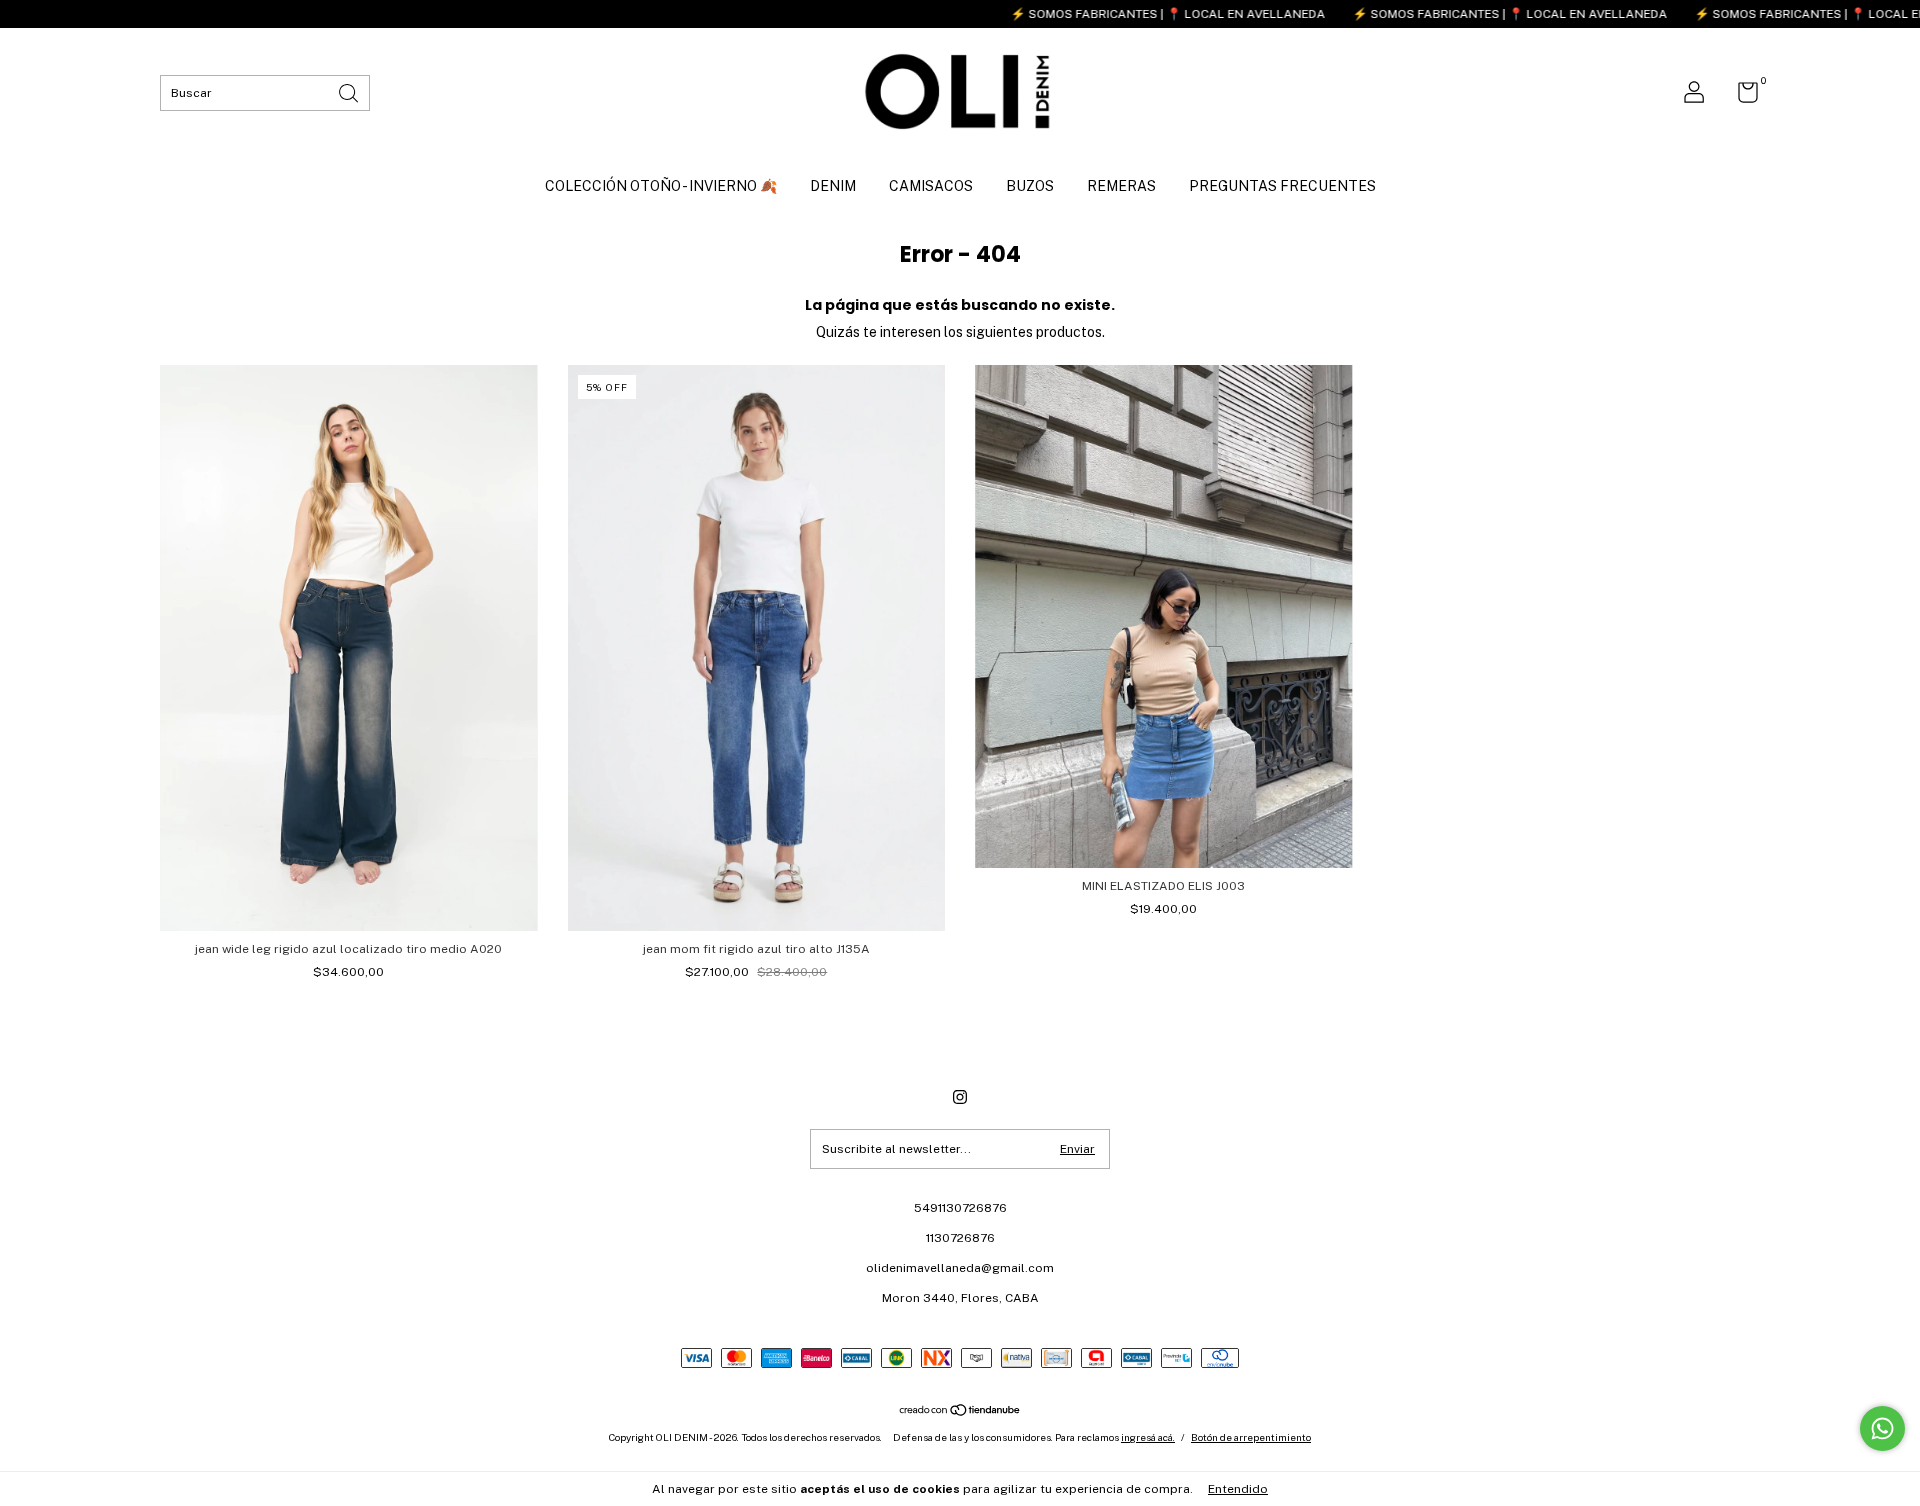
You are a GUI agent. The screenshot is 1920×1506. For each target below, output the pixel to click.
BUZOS (1030, 186)
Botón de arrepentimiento (1251, 1437)
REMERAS (1121, 186)
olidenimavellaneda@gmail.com (960, 1268)
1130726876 (960, 1238)
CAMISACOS (931, 186)
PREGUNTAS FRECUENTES (1282, 186)
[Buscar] (350, 91)
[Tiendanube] (960, 1412)
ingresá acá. (1148, 1437)
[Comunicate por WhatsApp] (1882, 1428)
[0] (1740, 97)
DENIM (833, 186)
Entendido (1238, 1489)
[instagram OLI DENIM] (960, 1097)
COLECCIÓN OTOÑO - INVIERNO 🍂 (661, 186)
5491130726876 (960, 1208)
